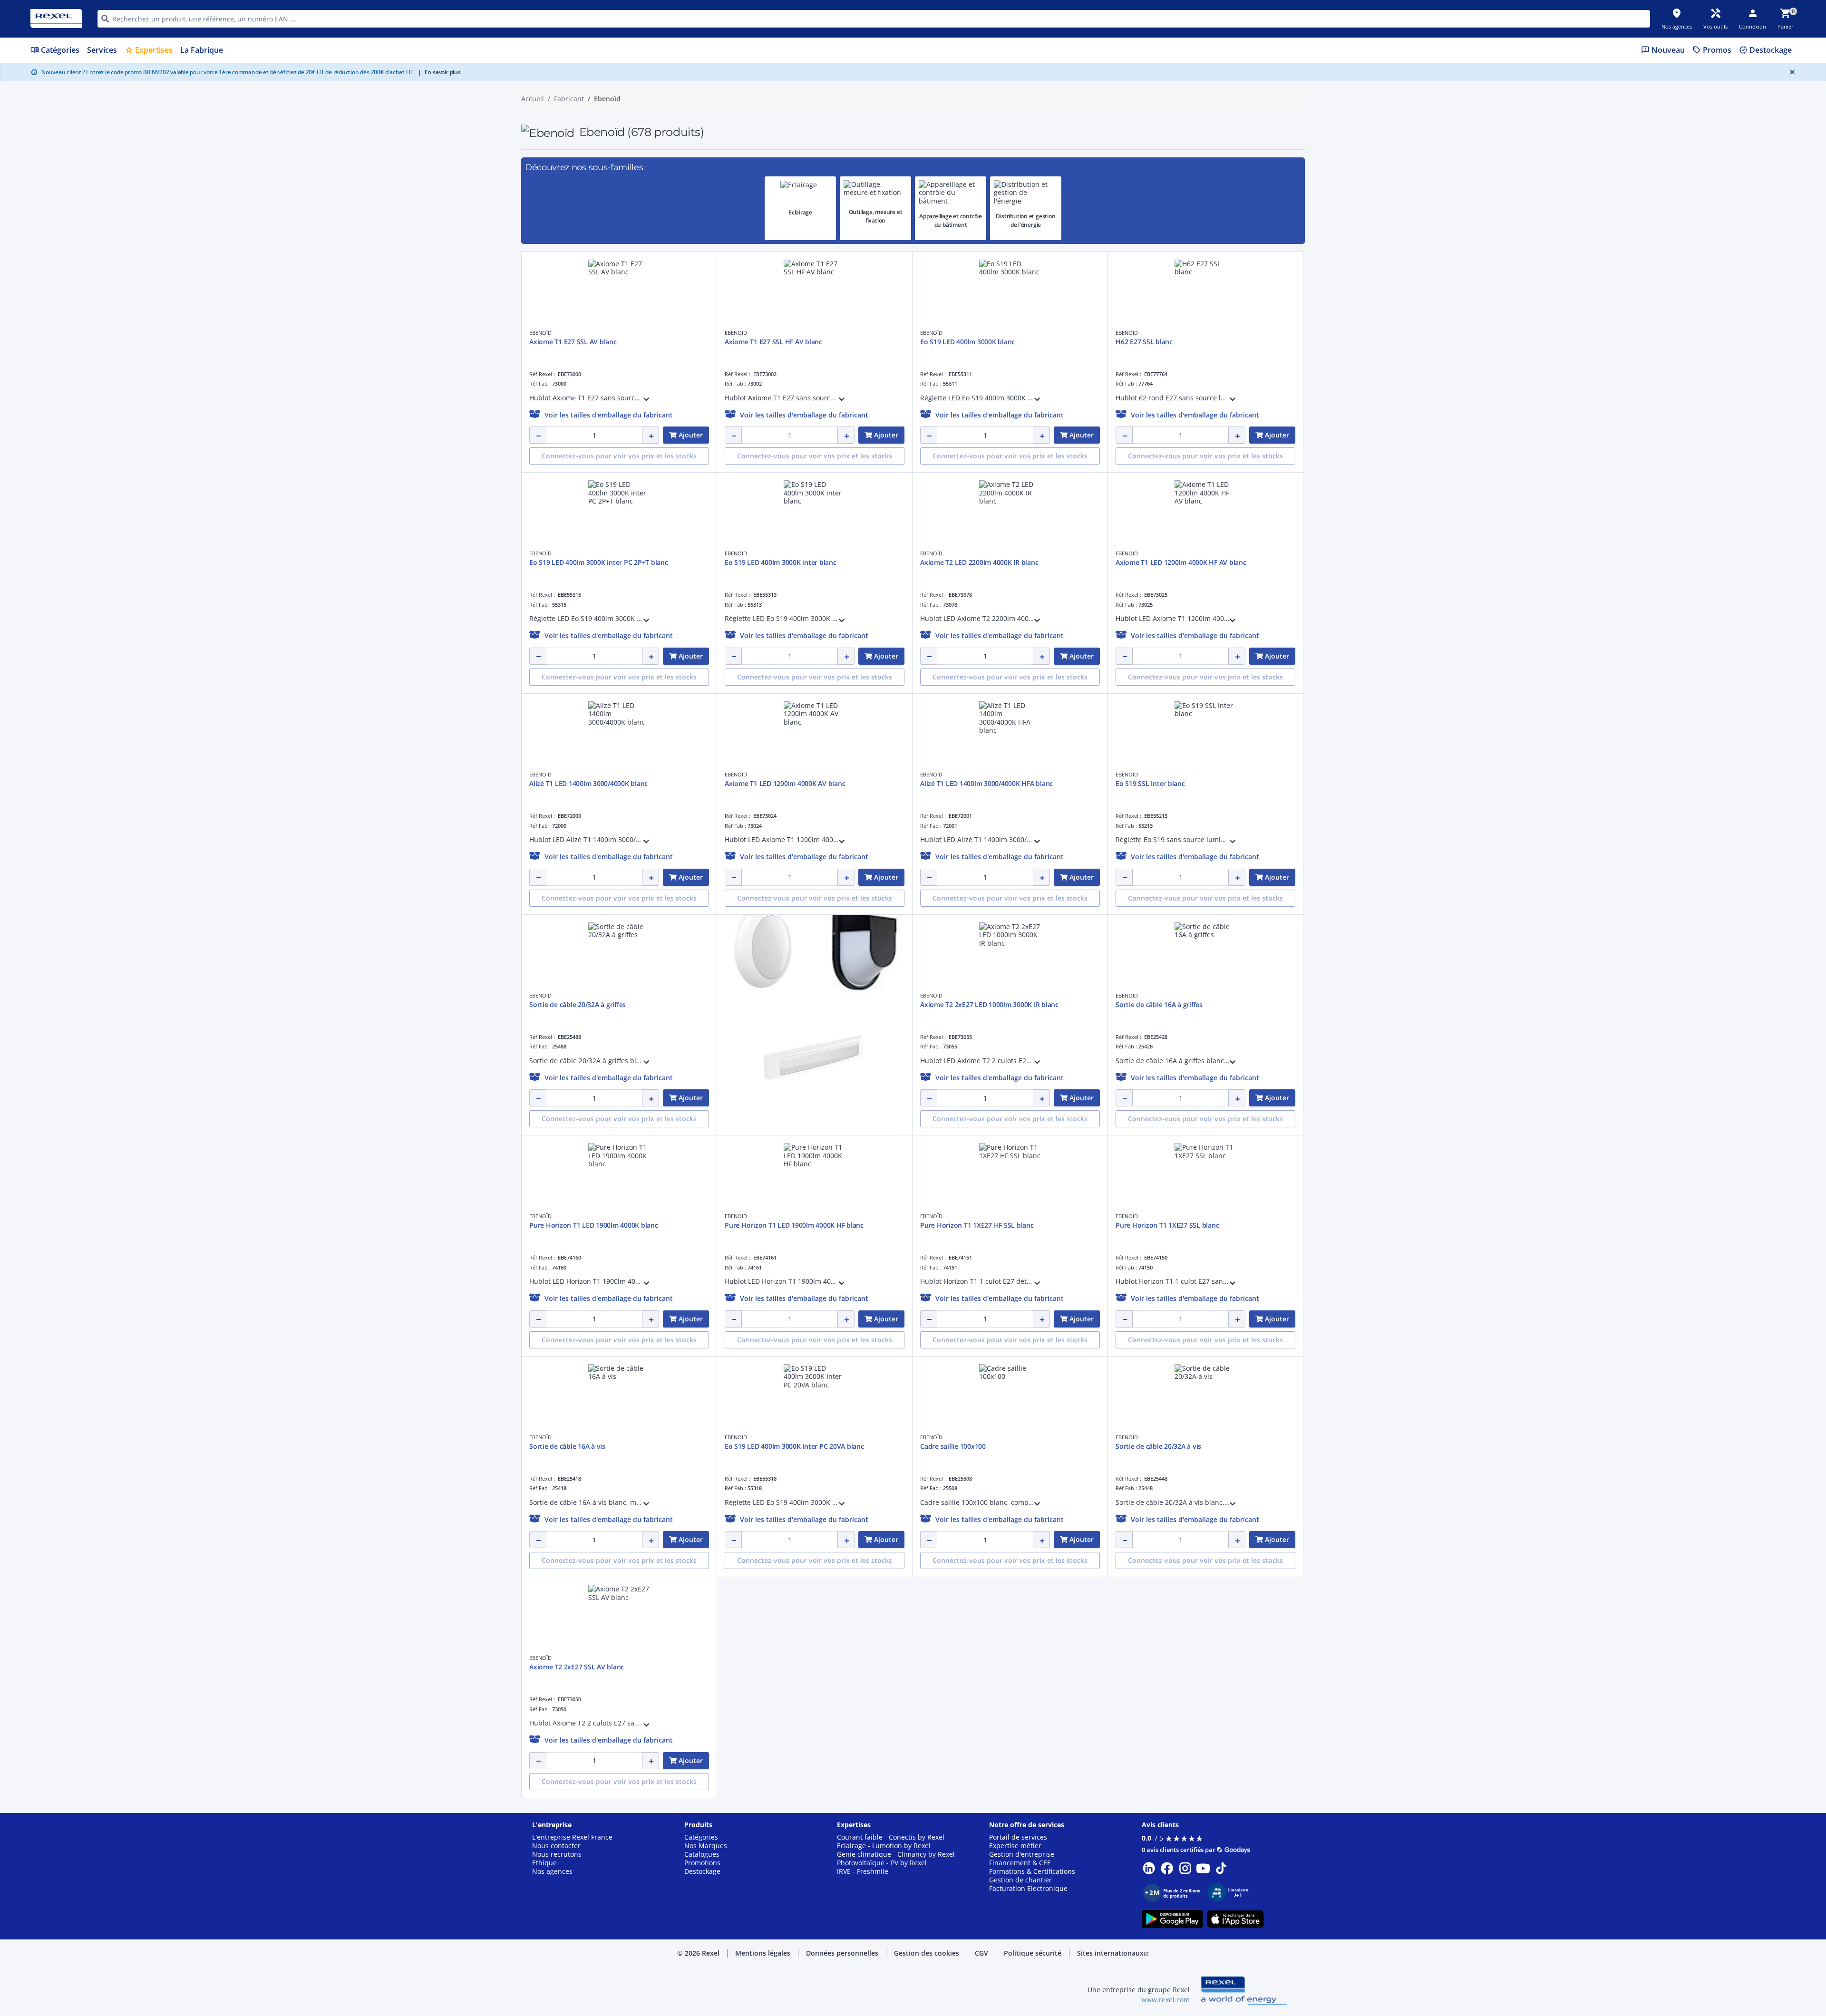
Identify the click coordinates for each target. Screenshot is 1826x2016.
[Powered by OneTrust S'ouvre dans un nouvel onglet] (1030, 535)
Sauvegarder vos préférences (821, 507)
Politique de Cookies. (1011, 350)
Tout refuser (938, 507)
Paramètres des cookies (821, 468)
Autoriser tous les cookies (1016, 507)
